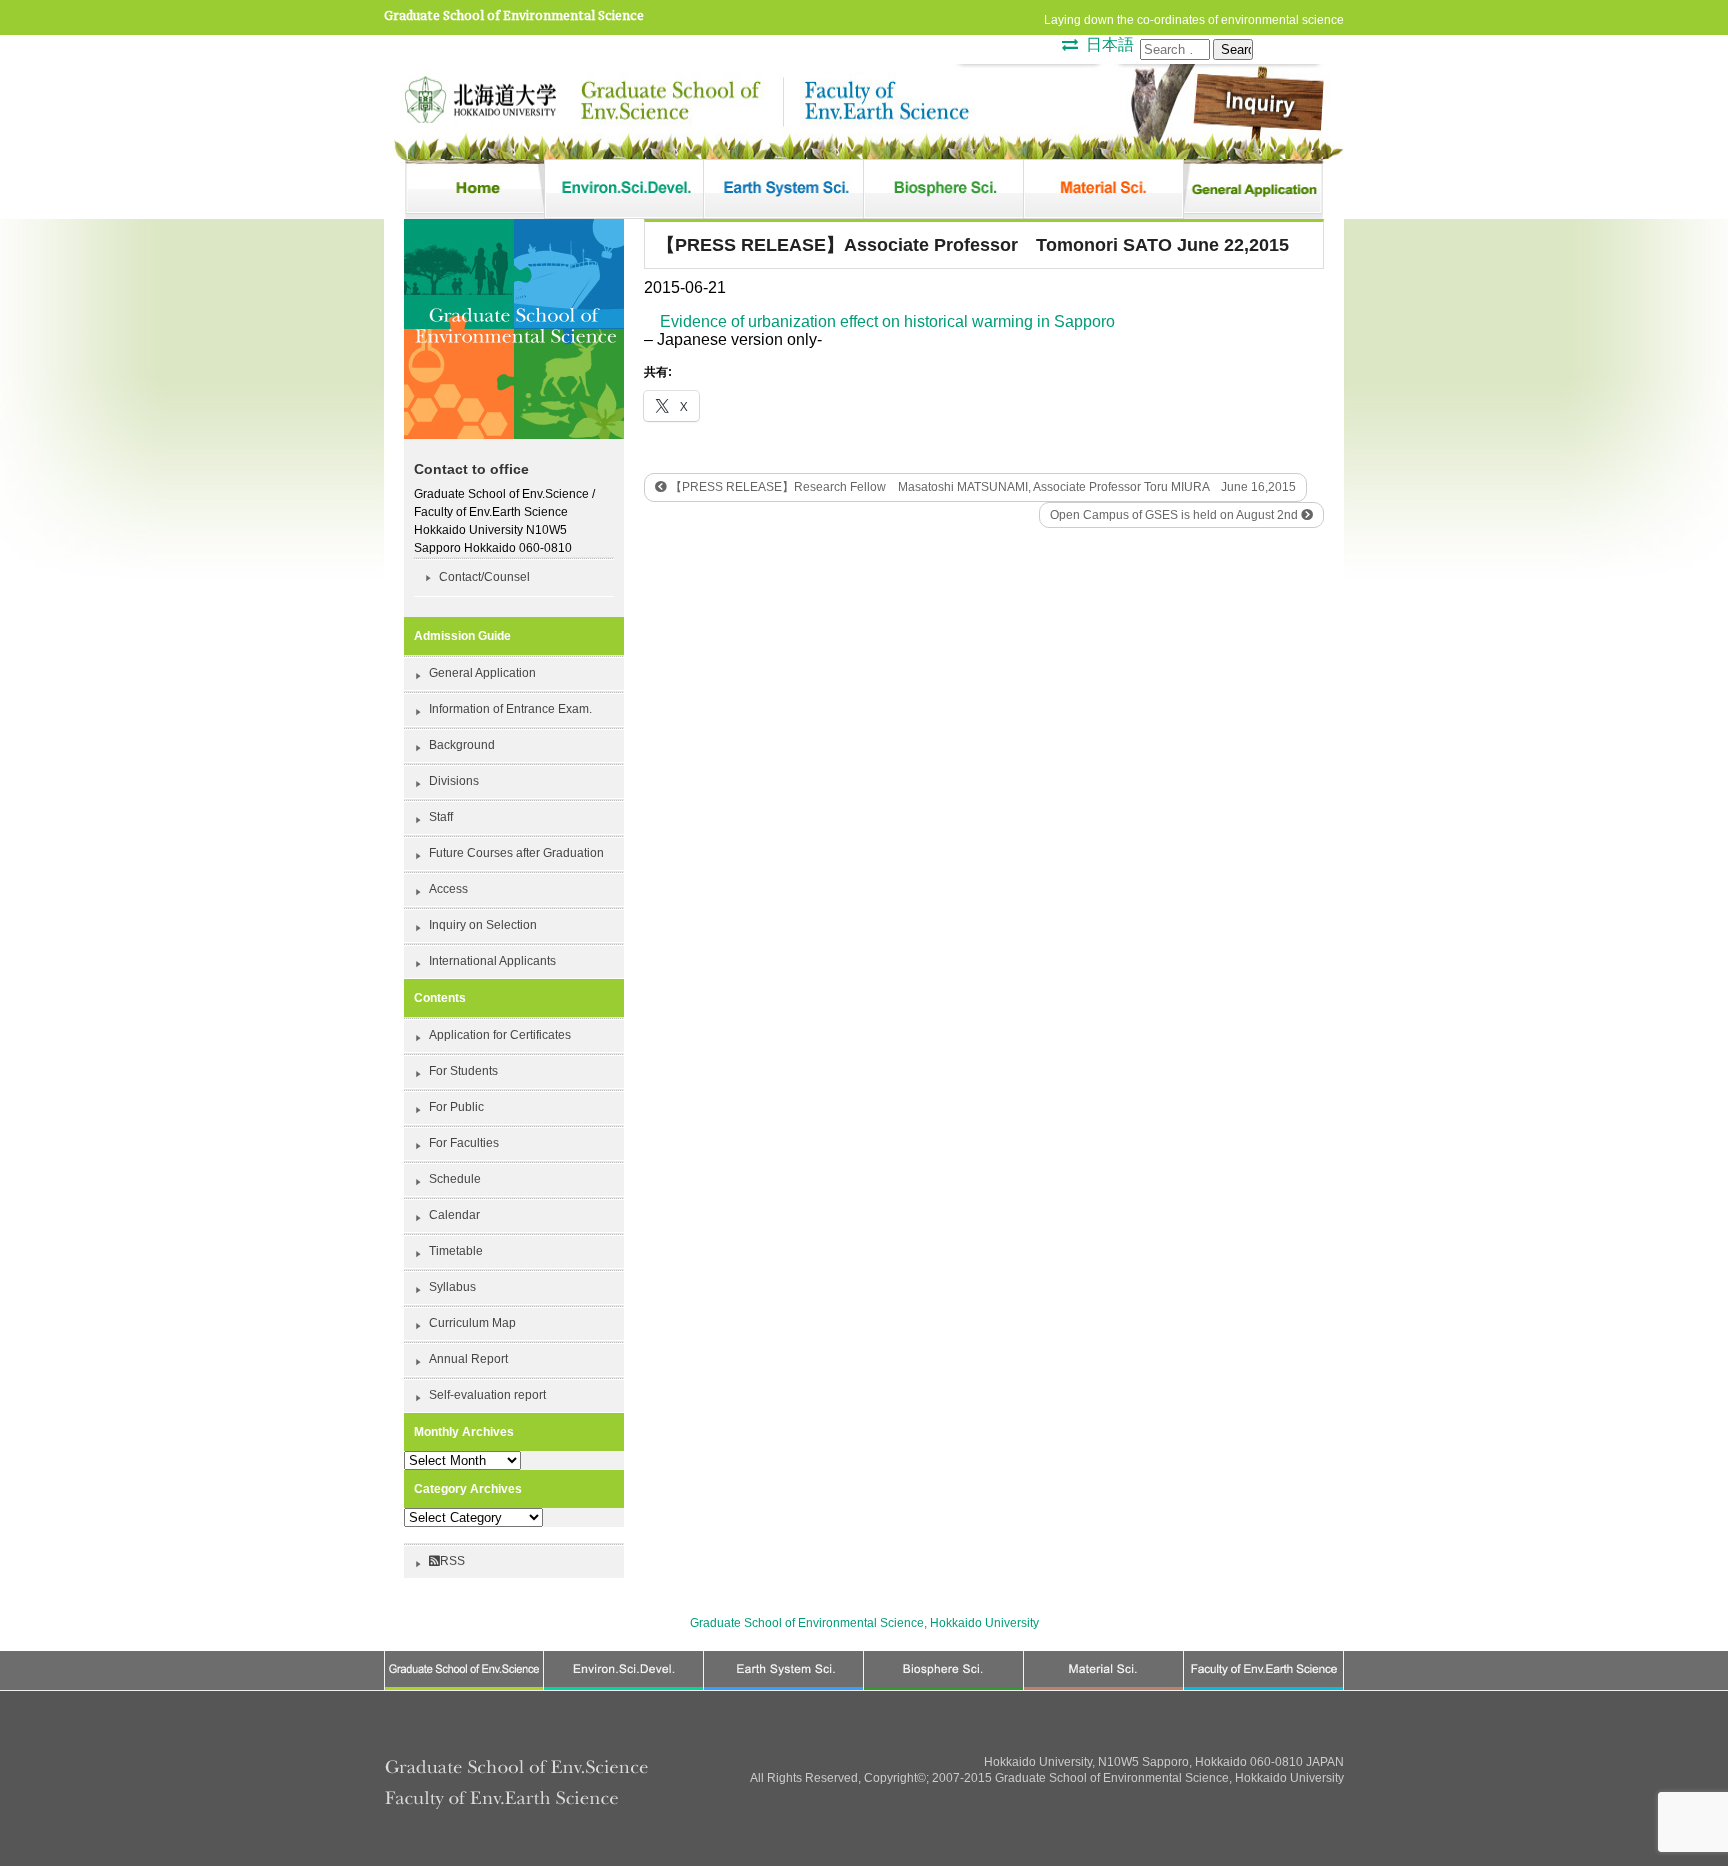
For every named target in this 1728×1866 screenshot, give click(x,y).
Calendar (454, 1215)
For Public (456, 1107)
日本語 (1110, 44)
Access (448, 889)
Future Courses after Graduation (516, 853)
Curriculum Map (472, 1323)
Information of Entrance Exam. (510, 709)
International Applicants (492, 961)
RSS (452, 1561)
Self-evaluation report (487, 1395)
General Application (482, 673)
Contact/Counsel (484, 577)
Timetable (456, 1251)
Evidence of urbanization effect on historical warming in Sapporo (887, 321)
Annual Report (468, 1359)
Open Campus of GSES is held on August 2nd (1175, 515)
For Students (463, 1071)
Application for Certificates (500, 1035)
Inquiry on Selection (483, 925)
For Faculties (464, 1143)
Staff (441, 817)
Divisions (454, 781)
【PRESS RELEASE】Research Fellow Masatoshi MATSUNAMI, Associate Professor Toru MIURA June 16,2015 (981, 487)
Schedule (455, 1179)
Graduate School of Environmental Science (514, 15)
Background (462, 745)
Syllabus (452, 1287)
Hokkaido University (984, 1623)
